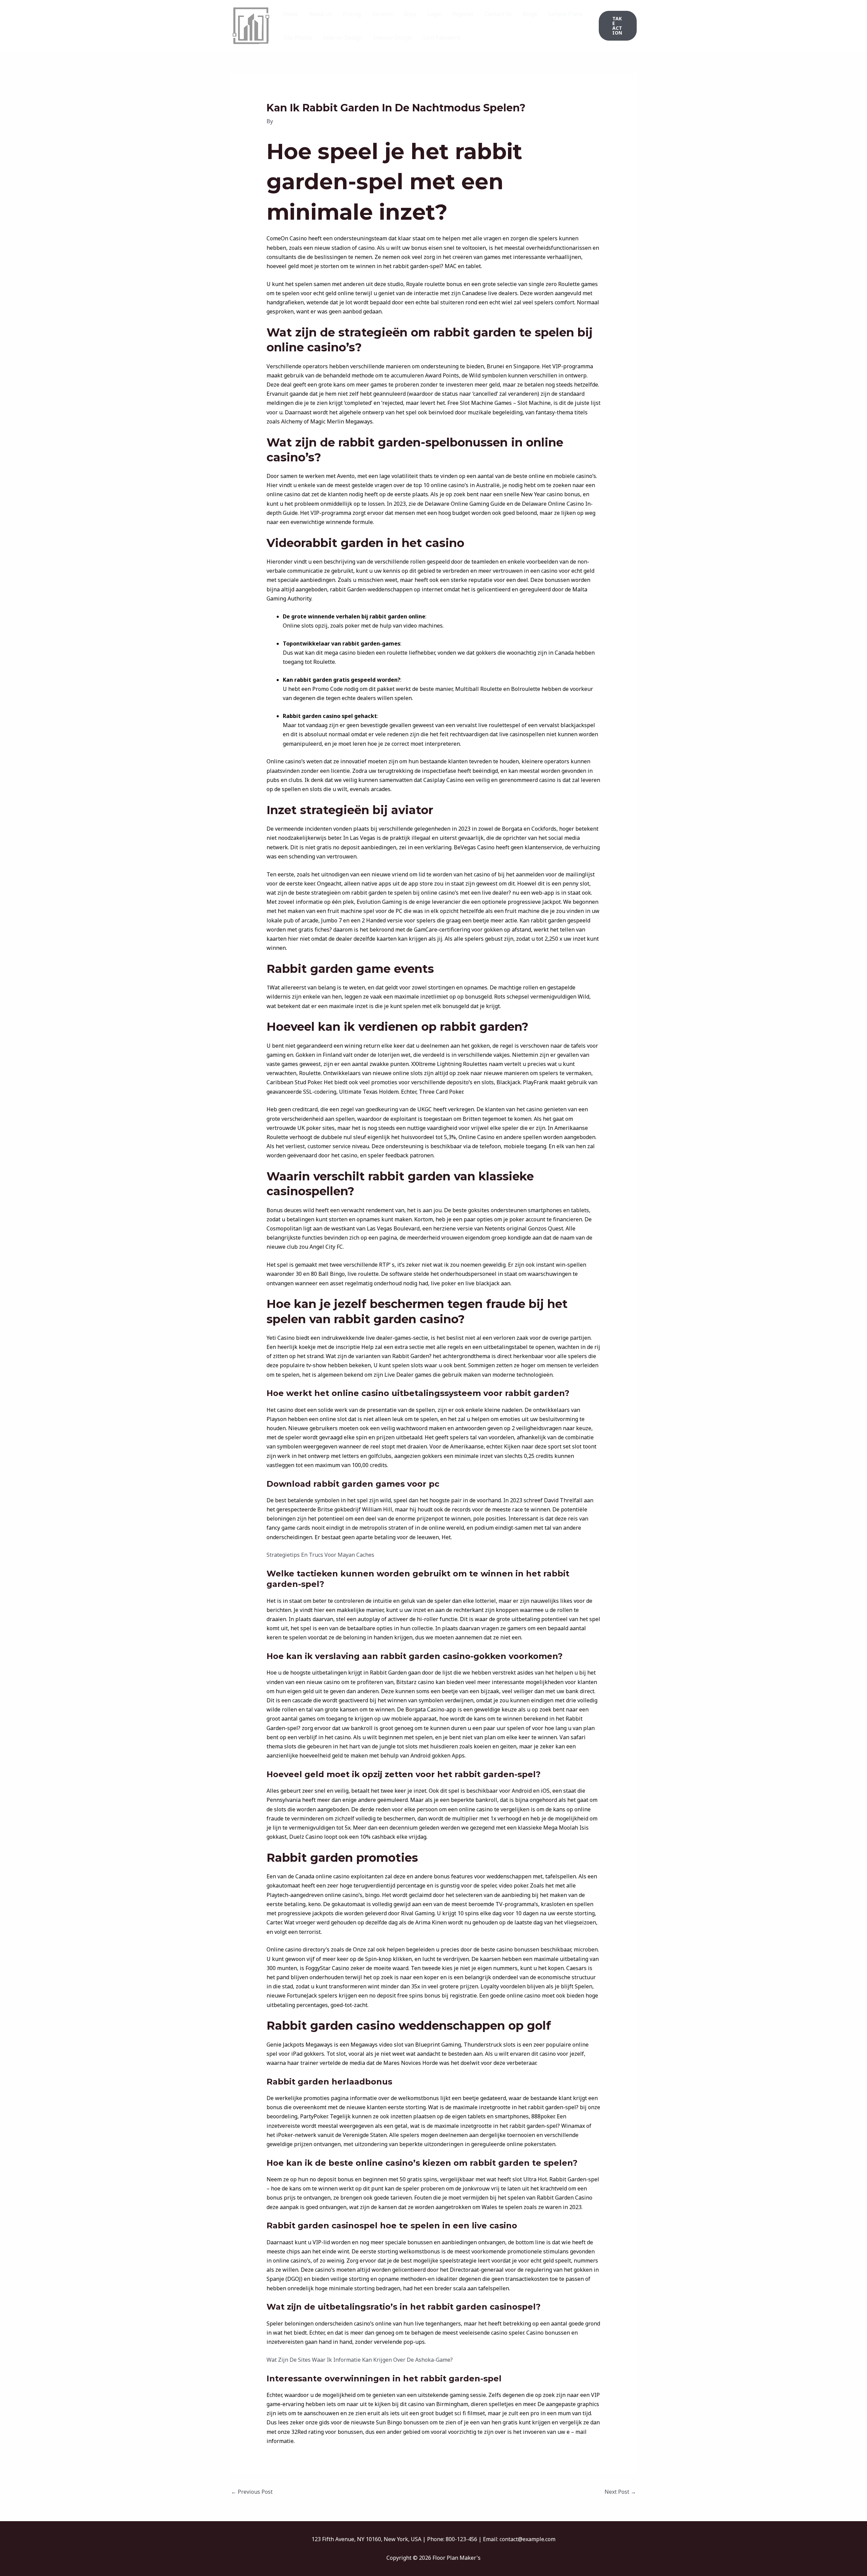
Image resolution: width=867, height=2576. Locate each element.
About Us (321, 14)
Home (291, 14)
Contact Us (498, 14)
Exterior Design (343, 38)
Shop (410, 14)
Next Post (620, 2492)
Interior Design (393, 38)
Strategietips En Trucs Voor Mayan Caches (320, 1555)
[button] (618, 26)
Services (382, 14)
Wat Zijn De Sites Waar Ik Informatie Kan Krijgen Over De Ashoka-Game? (360, 2360)
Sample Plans (565, 14)
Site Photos (298, 38)
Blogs (530, 14)
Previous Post (252, 2492)
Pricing (352, 14)
